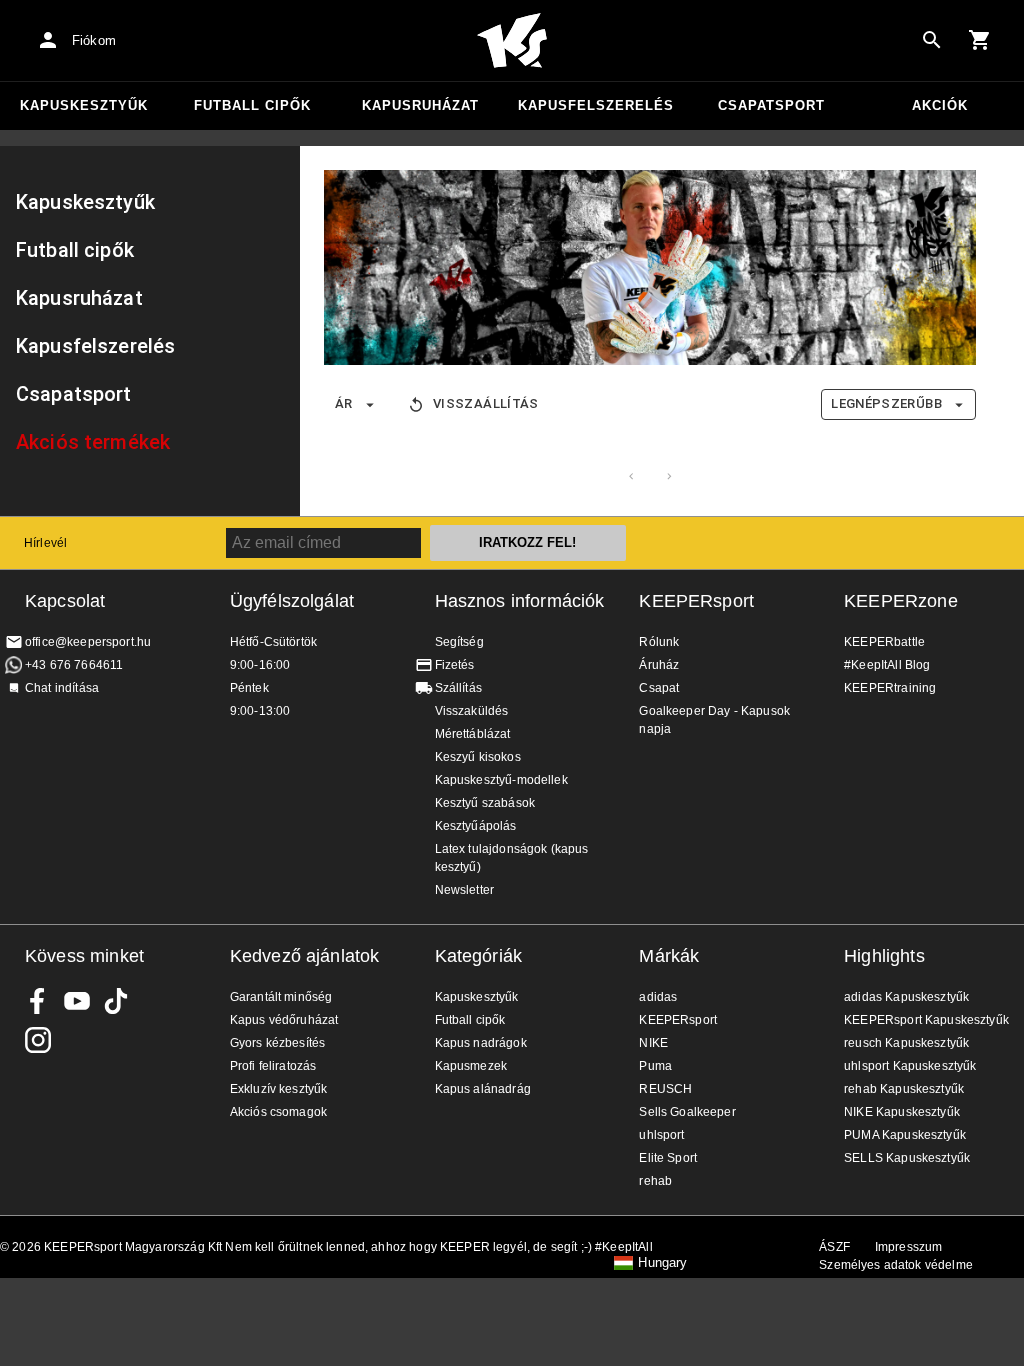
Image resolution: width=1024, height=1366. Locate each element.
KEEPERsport (696, 601)
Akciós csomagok (278, 1112)
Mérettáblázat (473, 734)
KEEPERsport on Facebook (38, 1001)
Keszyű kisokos (478, 757)
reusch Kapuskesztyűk (906, 1043)
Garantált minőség (281, 997)
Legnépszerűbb (886, 403)
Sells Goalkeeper (687, 1112)
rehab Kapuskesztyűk (904, 1089)
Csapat (659, 688)
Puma (655, 1066)
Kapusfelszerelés (596, 105)
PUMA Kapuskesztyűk (905, 1135)
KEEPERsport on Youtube (77, 1001)
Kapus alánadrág (483, 1089)
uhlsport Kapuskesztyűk (910, 1066)
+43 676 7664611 (74, 665)
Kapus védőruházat (284, 1020)
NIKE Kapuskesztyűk (902, 1112)
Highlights (884, 956)
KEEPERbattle (884, 642)
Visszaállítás (486, 403)
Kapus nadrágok (481, 1043)
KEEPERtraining (890, 688)
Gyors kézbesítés (277, 1043)
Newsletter (465, 890)
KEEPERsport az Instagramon (38, 1040)
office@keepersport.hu (88, 642)
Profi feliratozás (273, 1066)
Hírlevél (45, 543)
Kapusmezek (471, 1066)
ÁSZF (834, 1247)
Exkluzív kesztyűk (279, 1089)
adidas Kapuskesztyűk (906, 997)
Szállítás (458, 688)
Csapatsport (771, 105)
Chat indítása (62, 688)
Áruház (659, 665)
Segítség (459, 642)
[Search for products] (932, 40)
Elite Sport (668, 1158)
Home (512, 41)
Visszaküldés (472, 711)
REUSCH (665, 1089)
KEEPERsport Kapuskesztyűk (926, 1020)
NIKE (653, 1043)
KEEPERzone (901, 601)
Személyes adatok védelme (896, 1265)
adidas (658, 997)
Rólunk (659, 642)
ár (344, 403)
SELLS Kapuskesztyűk (907, 1158)
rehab (655, 1181)
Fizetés (455, 665)
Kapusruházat (420, 105)
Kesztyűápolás (476, 826)
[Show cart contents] (980, 40)
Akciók (940, 105)
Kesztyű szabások (485, 803)
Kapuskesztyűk (84, 105)
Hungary (662, 1263)
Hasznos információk (520, 601)
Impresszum (909, 1247)
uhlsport (661, 1135)
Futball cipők (252, 105)
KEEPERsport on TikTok (116, 1001)
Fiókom (94, 40)
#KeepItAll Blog (887, 665)
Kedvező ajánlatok (305, 956)
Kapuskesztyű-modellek (501, 780)
